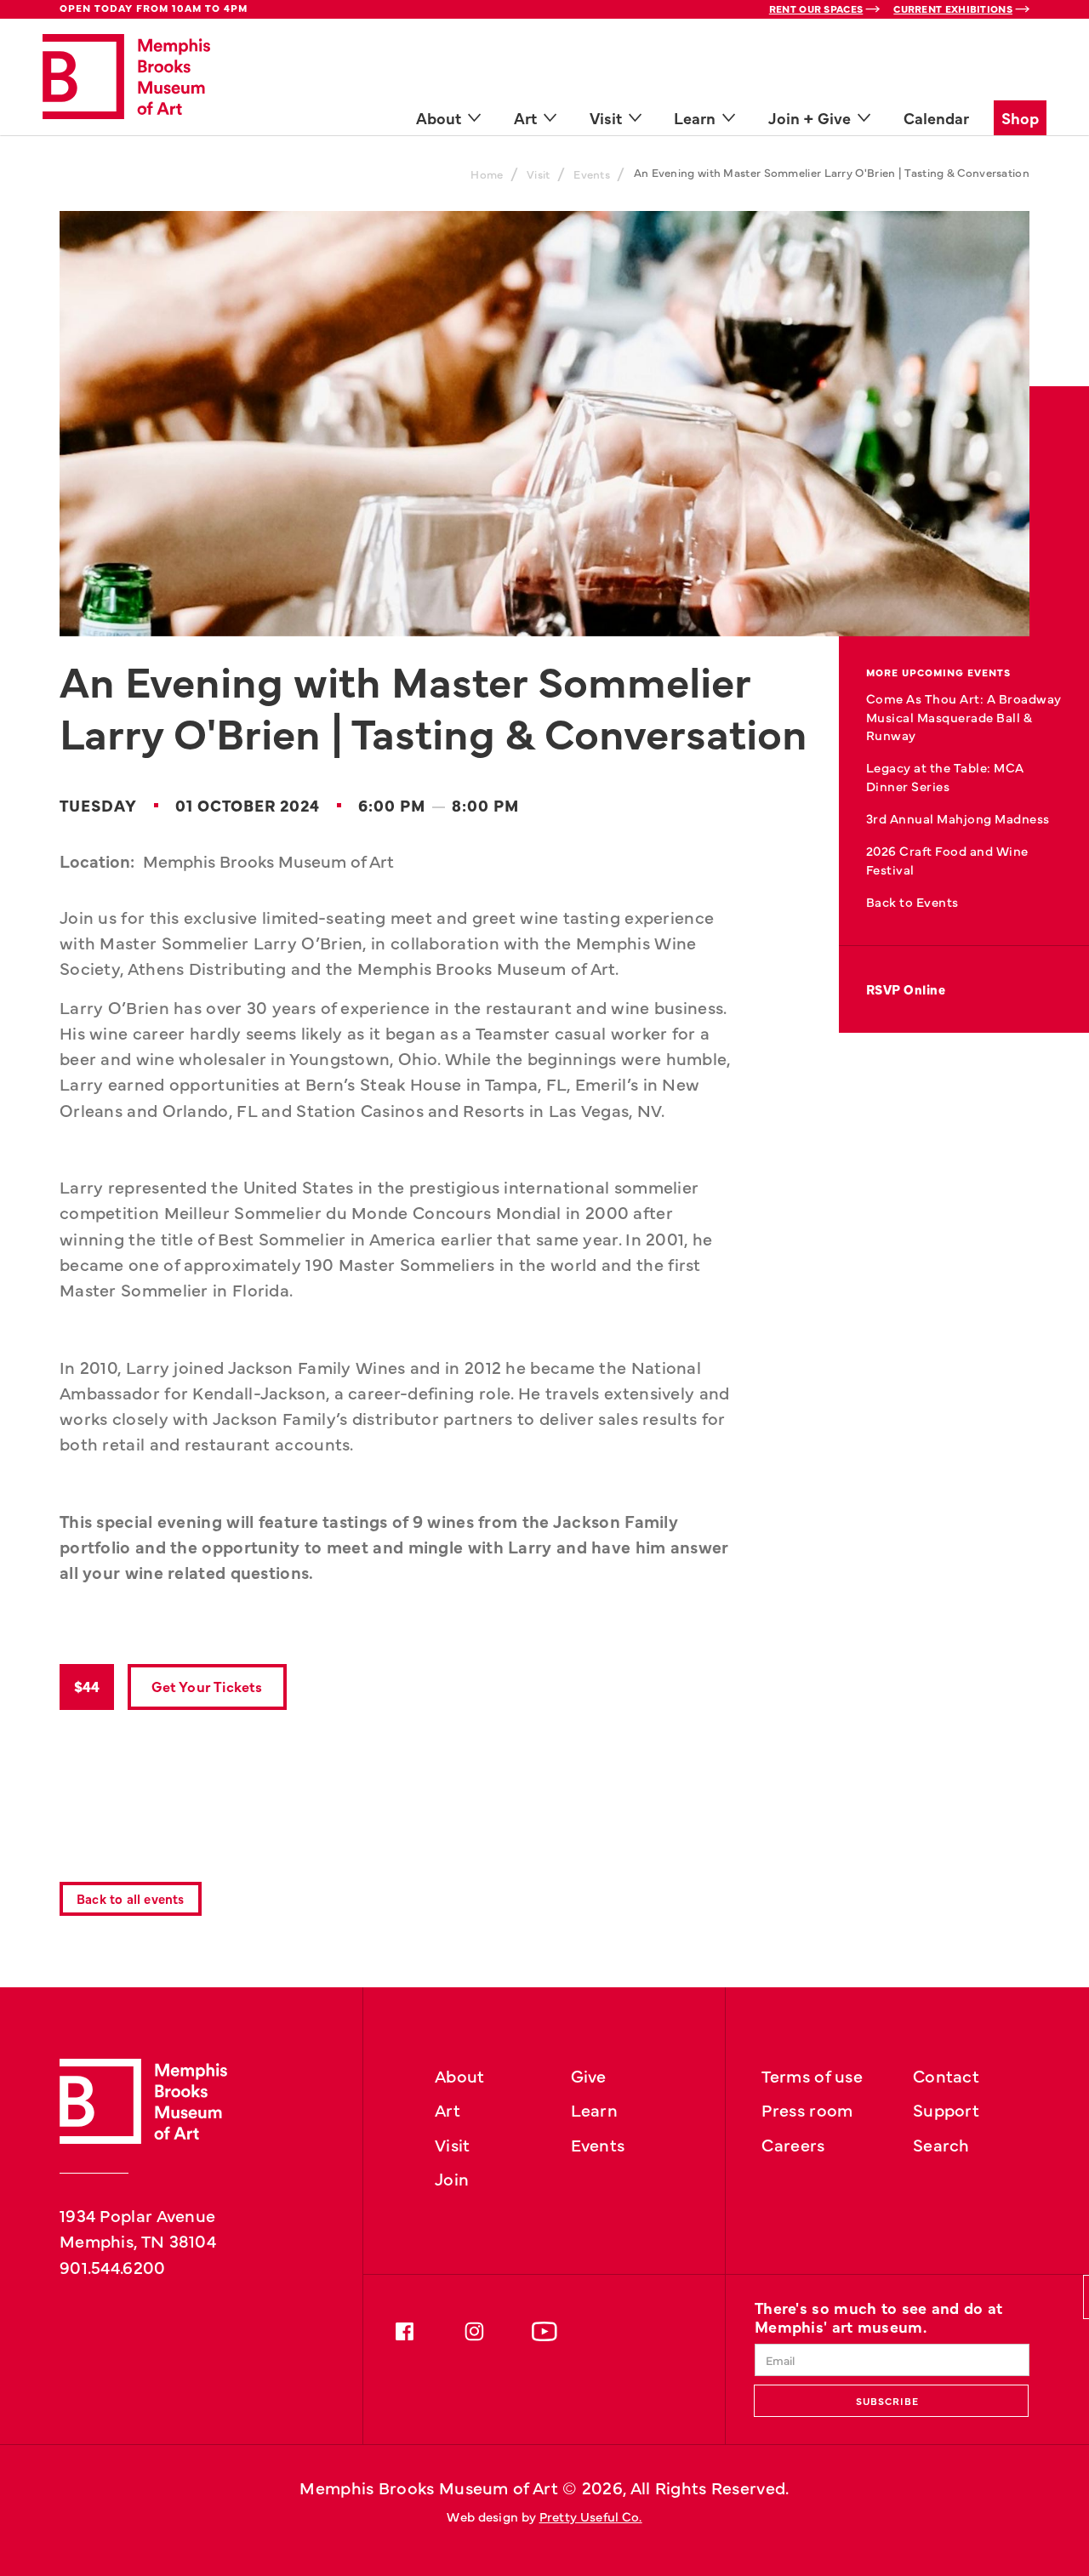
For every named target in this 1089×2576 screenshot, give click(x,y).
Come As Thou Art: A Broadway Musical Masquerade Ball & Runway (964, 717)
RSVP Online (906, 989)
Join (452, 2178)
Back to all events (131, 1898)
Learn (595, 2109)
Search (941, 2144)
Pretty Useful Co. (591, 2516)
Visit (539, 174)
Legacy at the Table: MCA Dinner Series (945, 776)
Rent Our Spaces (816, 9)
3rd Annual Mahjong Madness (958, 818)
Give (589, 2075)
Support (946, 2109)
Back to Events (912, 901)
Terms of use (812, 2075)
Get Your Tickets (207, 1686)
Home (487, 174)
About (460, 2075)
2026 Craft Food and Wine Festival (947, 860)
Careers (793, 2144)
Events (592, 174)
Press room (807, 2109)
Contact (946, 2075)
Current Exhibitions (953, 9)
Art (448, 2109)
